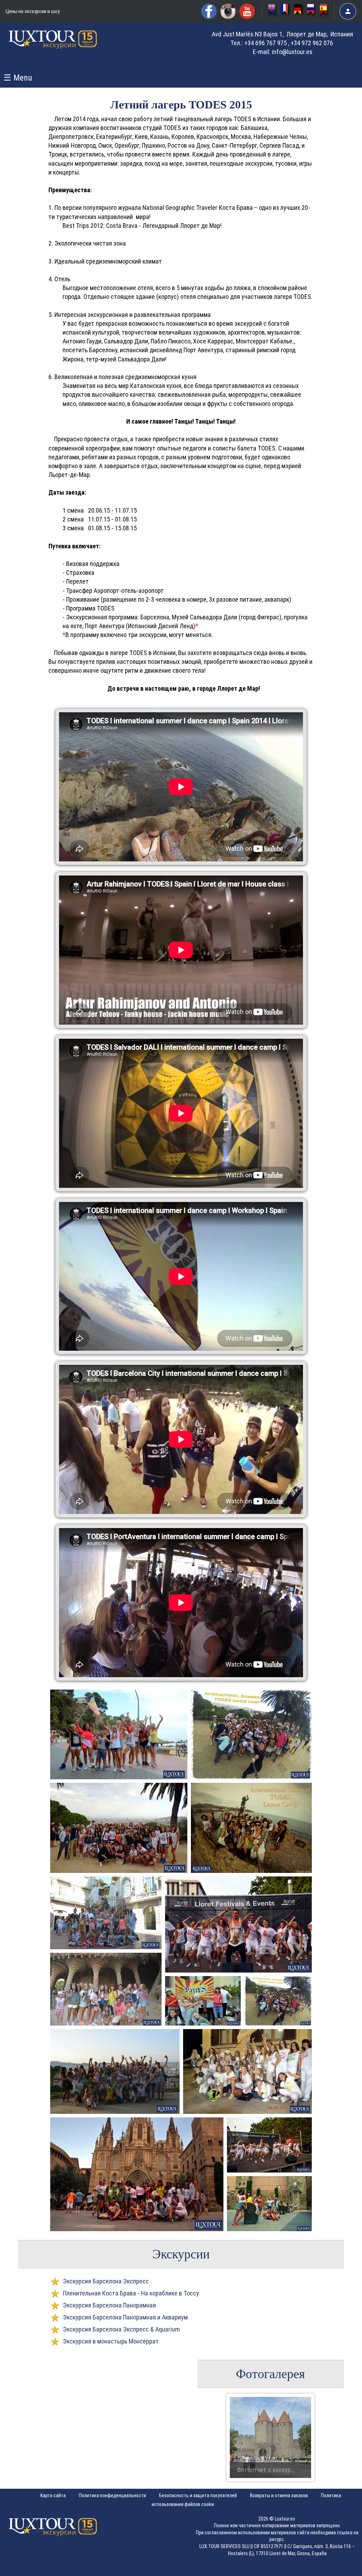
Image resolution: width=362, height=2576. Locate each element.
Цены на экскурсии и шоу (33, 11)
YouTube (247, 11)
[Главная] (53, 46)
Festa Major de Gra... (263, 2470)
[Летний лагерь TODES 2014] (119, 1734)
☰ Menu (18, 78)
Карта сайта (53, 2495)
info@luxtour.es (292, 52)
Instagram (228, 11)
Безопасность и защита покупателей (198, 2495)
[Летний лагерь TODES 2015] (312, 11)
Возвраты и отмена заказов (279, 2495)
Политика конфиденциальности (112, 2495)
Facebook (209, 11)
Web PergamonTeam (340, 2566)
